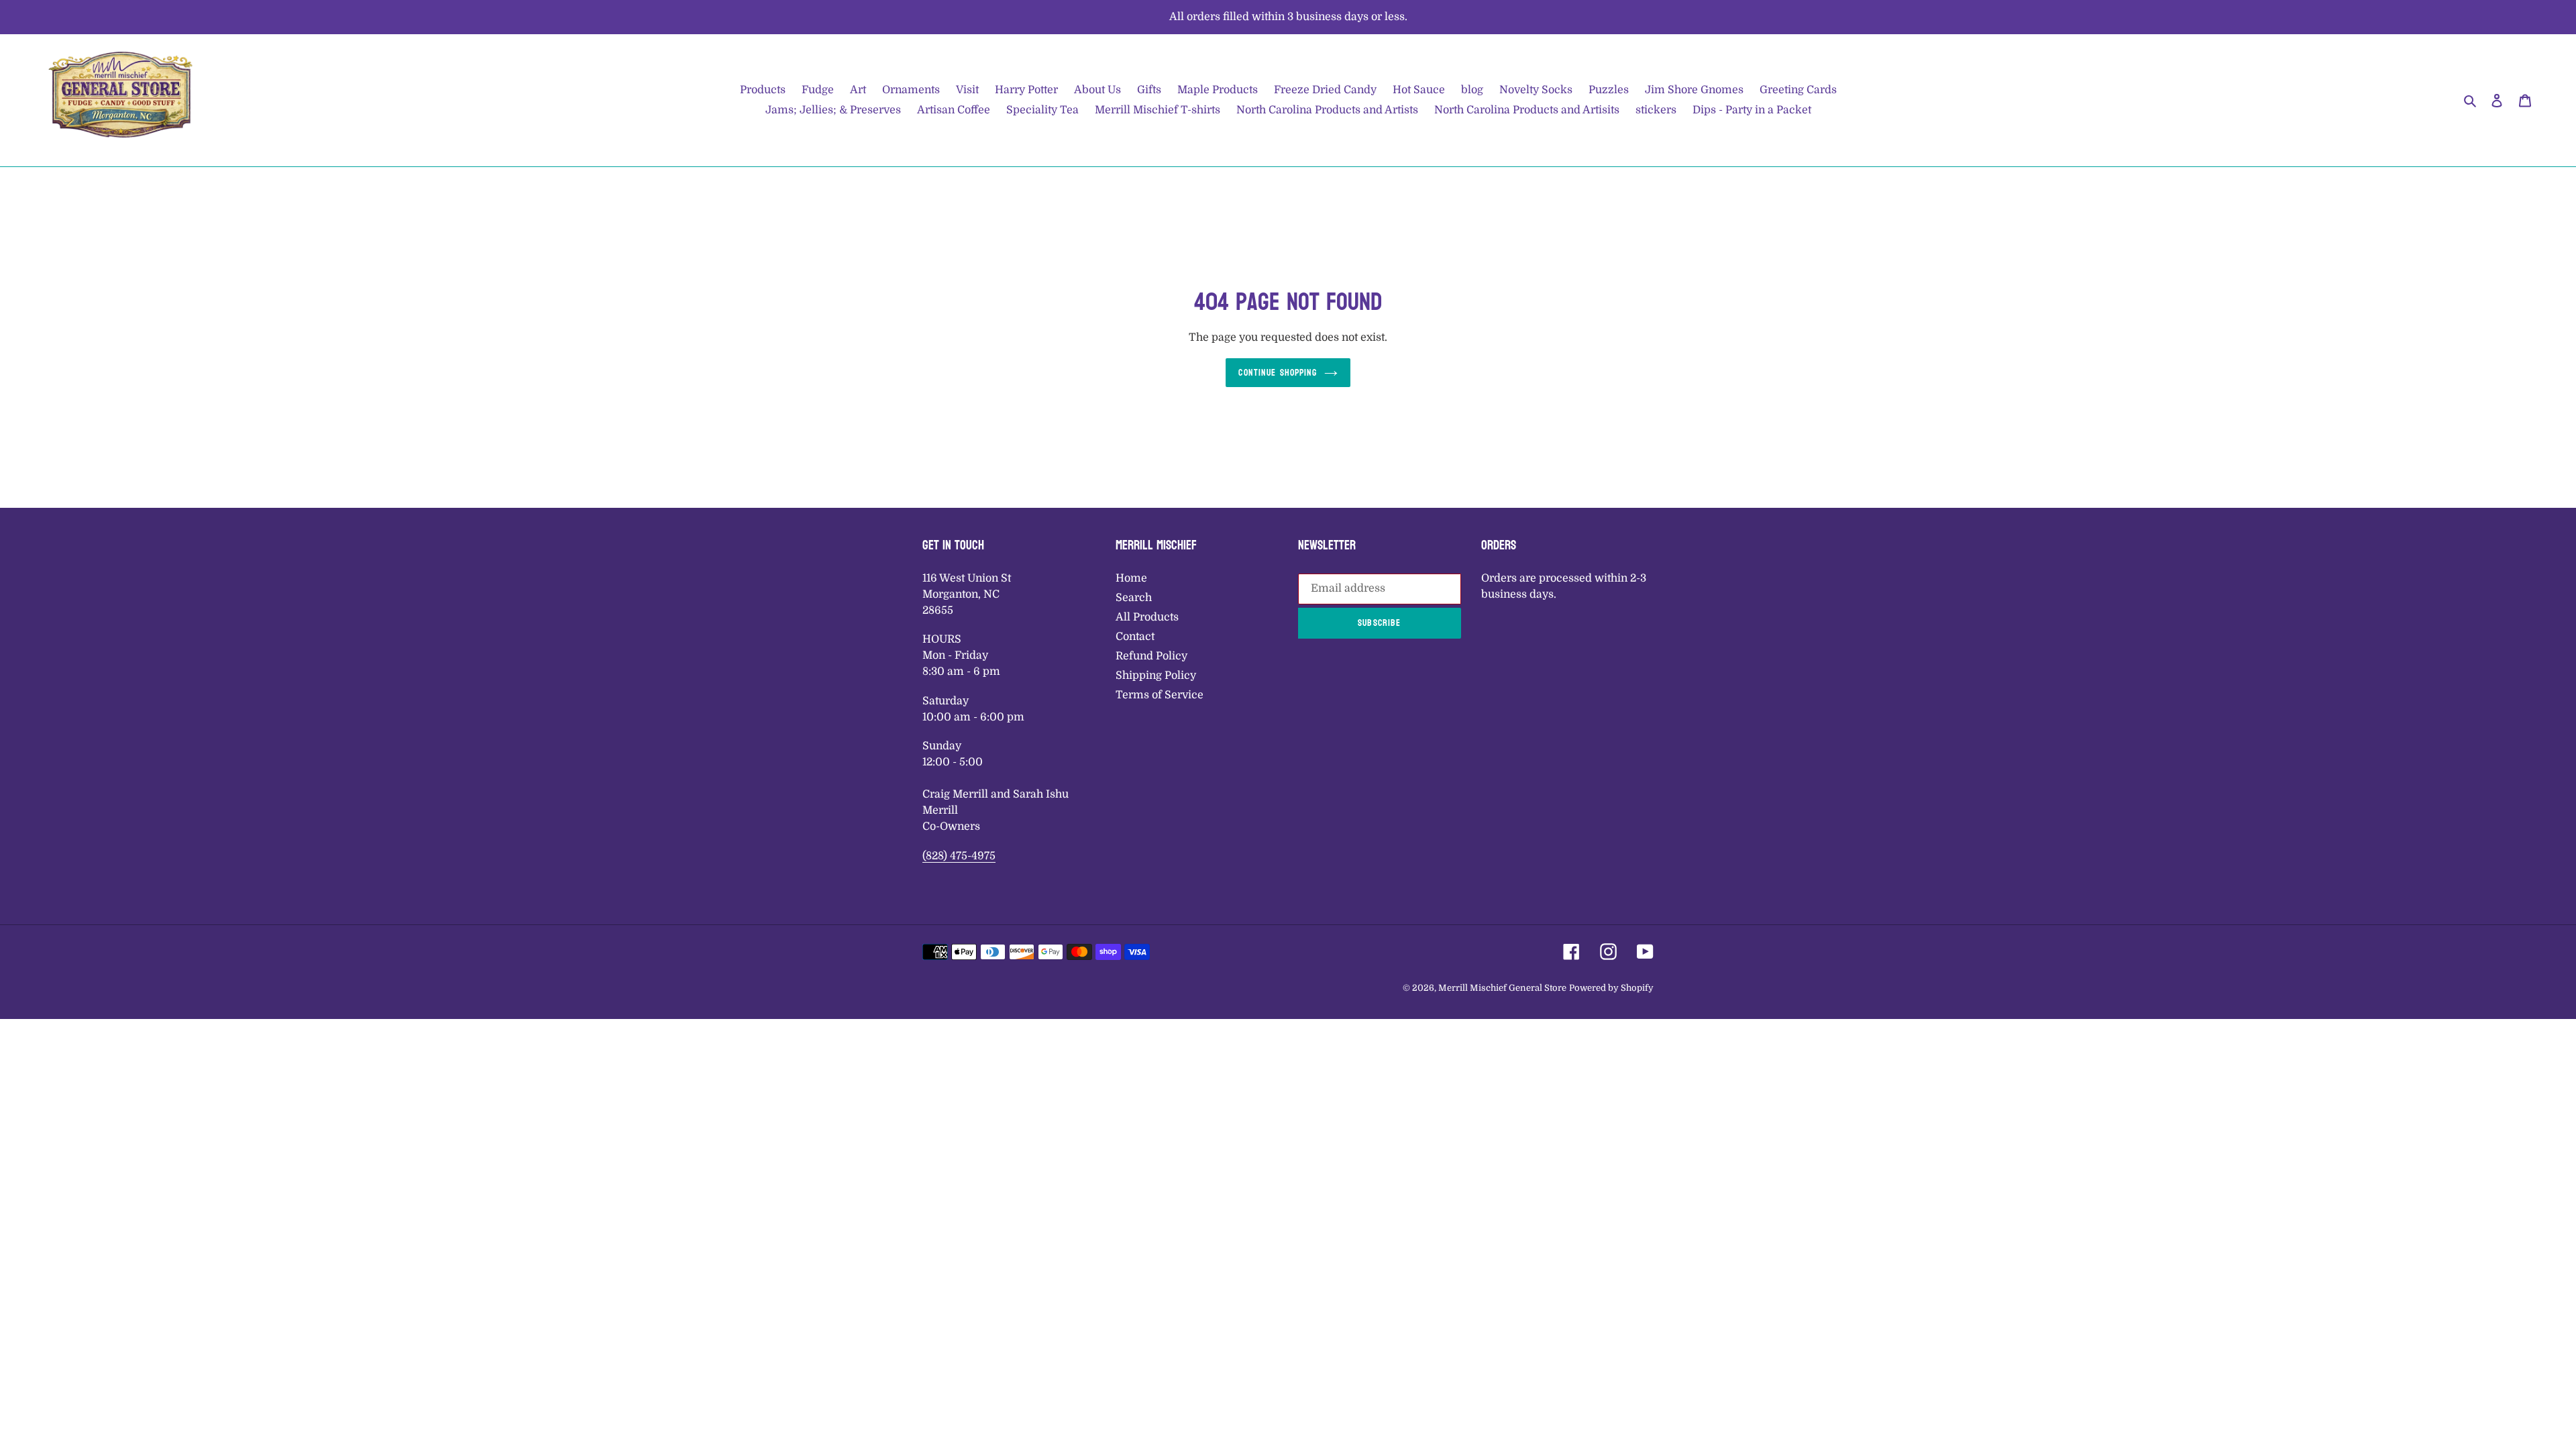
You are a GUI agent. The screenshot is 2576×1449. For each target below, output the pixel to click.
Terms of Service (1160, 695)
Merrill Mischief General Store (1502, 988)
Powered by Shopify (1611, 988)
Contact (1135, 637)
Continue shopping (1278, 373)
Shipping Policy (1156, 676)
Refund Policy (1151, 656)
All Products (1147, 617)
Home (1131, 578)
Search (1134, 598)
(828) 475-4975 (959, 856)
